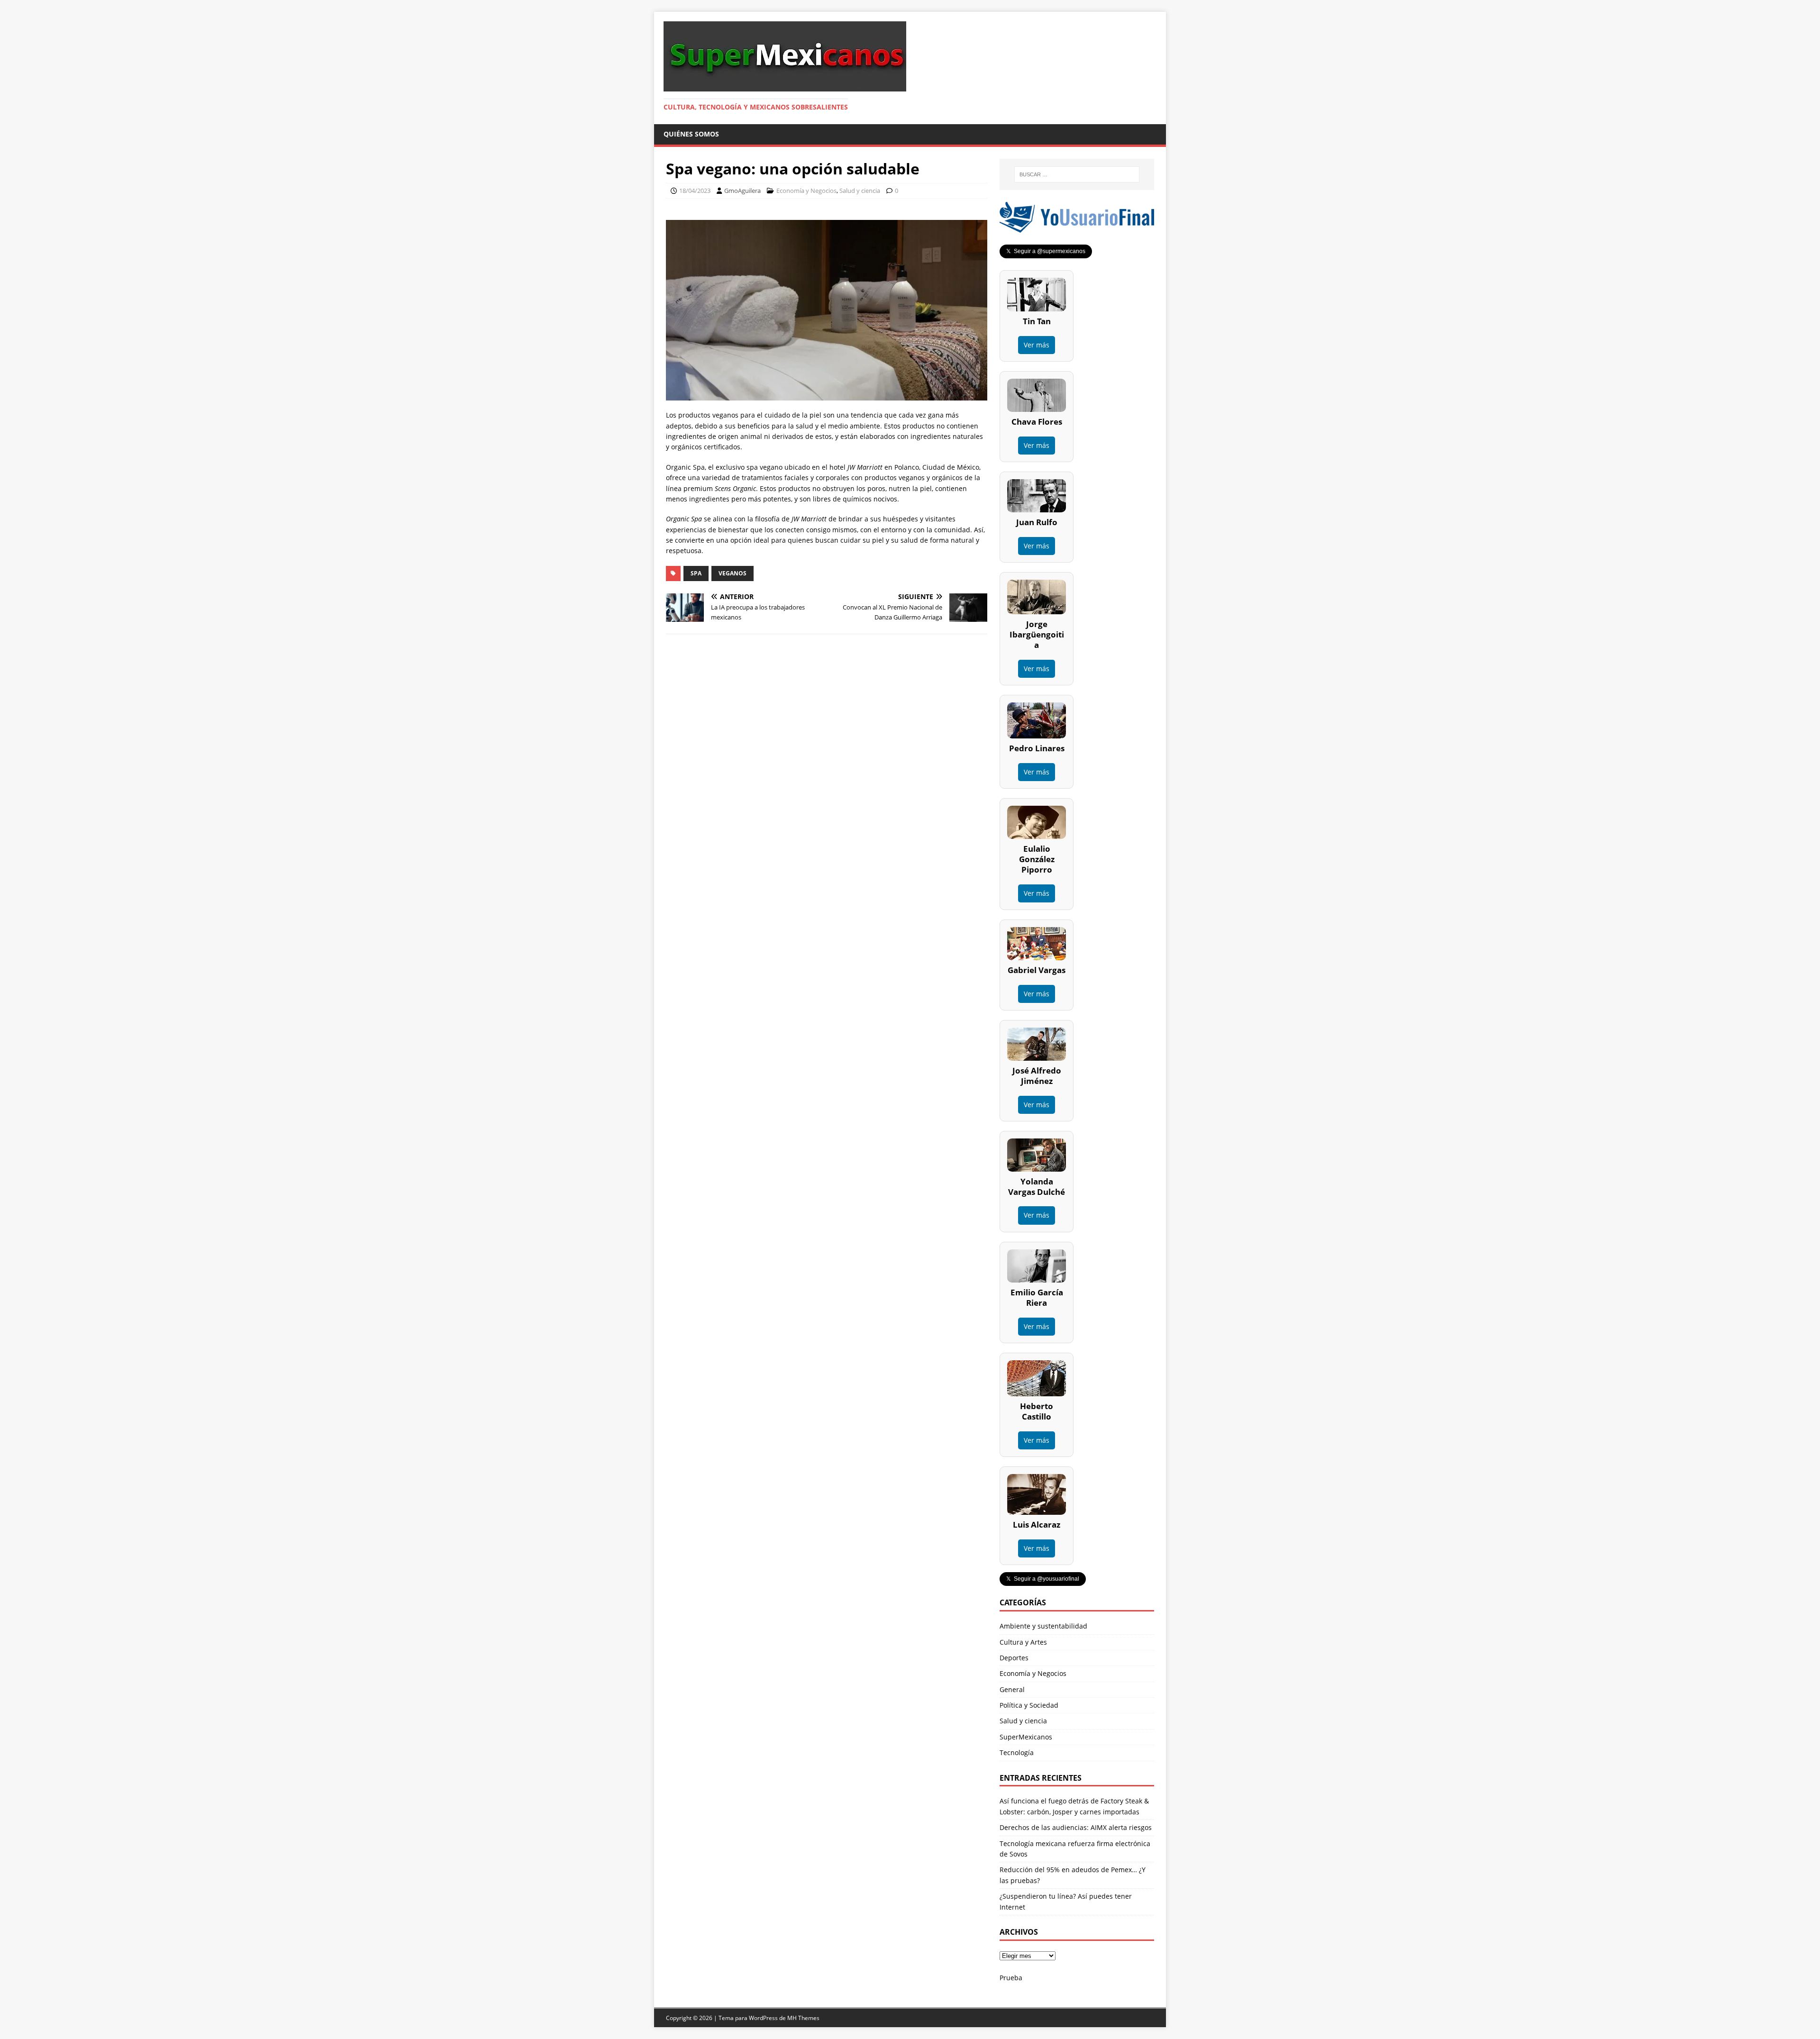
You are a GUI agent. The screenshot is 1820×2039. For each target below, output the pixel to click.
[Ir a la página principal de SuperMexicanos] (785, 86)
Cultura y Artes (1023, 1642)
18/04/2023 (695, 191)
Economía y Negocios (806, 191)
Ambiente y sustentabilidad (1043, 1626)
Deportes (1014, 1658)
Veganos (733, 573)
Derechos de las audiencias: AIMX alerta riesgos (1076, 1827)
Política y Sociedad (1029, 1705)
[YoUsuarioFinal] (1077, 227)
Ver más (1037, 345)
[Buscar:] (1077, 174)
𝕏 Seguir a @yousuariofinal (1043, 1579)
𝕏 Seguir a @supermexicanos (1046, 251)
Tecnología (1017, 1752)
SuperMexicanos (1026, 1737)
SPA (696, 573)
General (1012, 1689)
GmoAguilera (742, 191)
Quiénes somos (691, 134)
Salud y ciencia (860, 191)
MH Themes (803, 2018)
